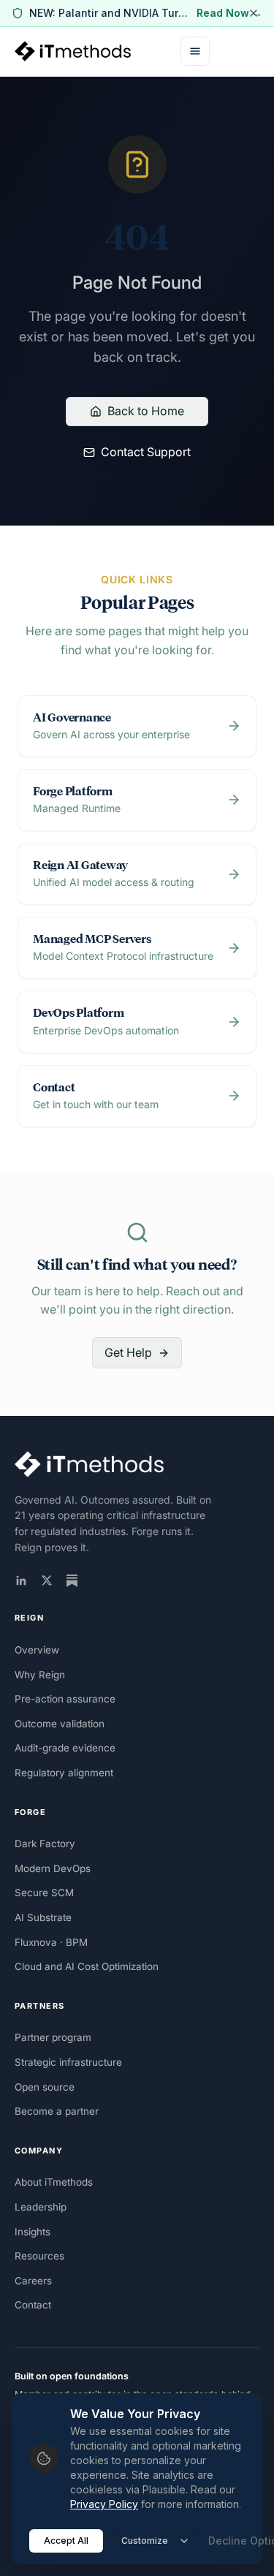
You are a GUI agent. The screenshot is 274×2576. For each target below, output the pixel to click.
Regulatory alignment (64, 1773)
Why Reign (40, 1675)
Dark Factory (45, 1844)
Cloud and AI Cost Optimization (87, 1966)
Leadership (41, 2207)
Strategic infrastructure (68, 2062)
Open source (45, 2087)
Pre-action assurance (65, 1699)
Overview (37, 1650)
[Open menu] (195, 51)
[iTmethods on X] (47, 1580)
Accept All (66, 2541)
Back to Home (146, 411)
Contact (33, 2305)
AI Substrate (43, 1917)
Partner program (53, 2037)
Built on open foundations (72, 2376)
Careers (33, 2281)
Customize (145, 2541)
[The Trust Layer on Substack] (72, 1581)
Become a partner (57, 2111)
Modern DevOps (53, 1868)
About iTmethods (54, 2182)
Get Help (128, 1352)
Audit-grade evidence (65, 1748)
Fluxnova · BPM (51, 1942)
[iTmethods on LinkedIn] (21, 1580)
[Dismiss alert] (254, 13)
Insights (33, 2232)
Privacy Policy (104, 2504)
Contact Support (146, 452)
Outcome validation (60, 1724)
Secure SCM (44, 1893)
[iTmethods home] (73, 51)
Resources (39, 2256)
